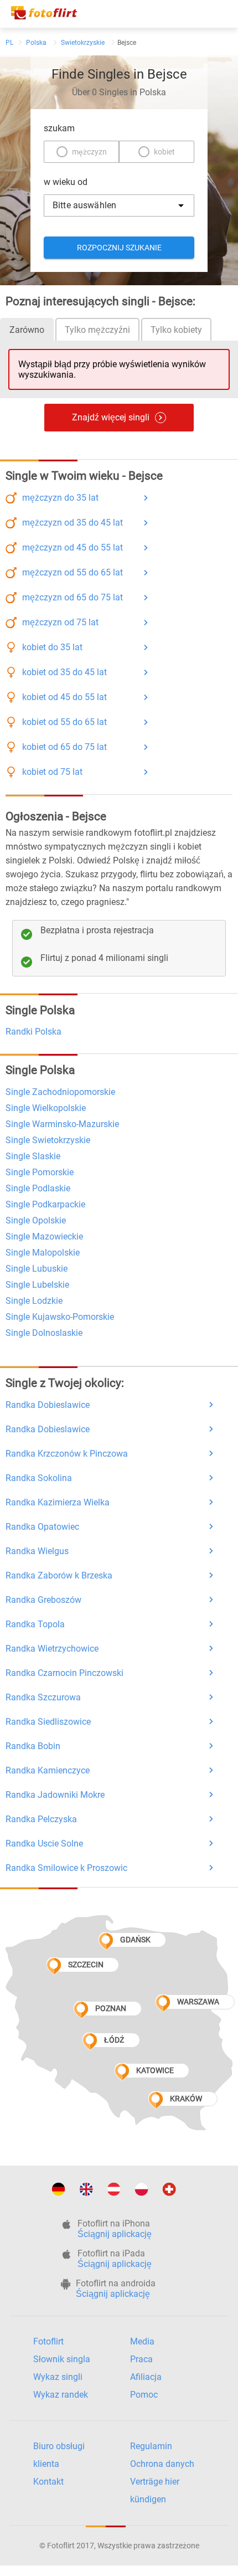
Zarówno (27, 330)
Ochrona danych (162, 2464)
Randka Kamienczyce (48, 1770)
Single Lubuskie (37, 1269)
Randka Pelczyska (41, 1819)
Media (142, 2341)
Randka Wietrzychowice (52, 1649)
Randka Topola (35, 1624)
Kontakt (48, 2482)
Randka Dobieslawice (48, 1405)
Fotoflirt (48, 2341)
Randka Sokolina (39, 1478)
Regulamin (151, 2446)
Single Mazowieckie (44, 1236)
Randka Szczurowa (43, 1697)
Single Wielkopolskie (46, 1108)
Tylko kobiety (176, 330)
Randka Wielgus (37, 1551)
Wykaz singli (58, 2377)
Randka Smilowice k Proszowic (66, 1868)
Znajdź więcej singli (111, 417)
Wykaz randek (61, 2395)
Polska (36, 43)
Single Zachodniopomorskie (60, 1092)
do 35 (60, 498)
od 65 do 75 (73, 597)
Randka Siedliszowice (48, 1722)
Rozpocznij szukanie (119, 248)
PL (9, 43)
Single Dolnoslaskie (44, 1333)
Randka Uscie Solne (44, 1844)
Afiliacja (146, 2377)
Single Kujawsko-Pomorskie (60, 1317)
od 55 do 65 (73, 572)
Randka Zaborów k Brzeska (59, 1575)
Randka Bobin (33, 1746)
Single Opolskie (36, 1220)
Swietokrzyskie (83, 43)
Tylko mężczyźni (97, 330)
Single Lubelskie (37, 1285)
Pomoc (144, 2395)
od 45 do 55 (73, 547)
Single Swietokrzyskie (48, 1140)
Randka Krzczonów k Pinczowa (67, 1454)
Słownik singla (62, 2359)
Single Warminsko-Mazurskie (62, 1124)
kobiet (164, 152)
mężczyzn (89, 152)
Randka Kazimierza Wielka (58, 1502)
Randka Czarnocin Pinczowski (64, 1673)
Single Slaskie (33, 1156)
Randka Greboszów (43, 1600)
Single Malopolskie (43, 1253)
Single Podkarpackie (45, 1204)
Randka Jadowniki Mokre (55, 1795)
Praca (141, 2359)
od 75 (60, 622)
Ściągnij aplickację (115, 2234)
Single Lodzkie (34, 1301)
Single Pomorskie (40, 1172)
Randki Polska (33, 1032)
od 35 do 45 (73, 523)
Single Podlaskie (38, 1188)
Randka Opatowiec (42, 1527)
